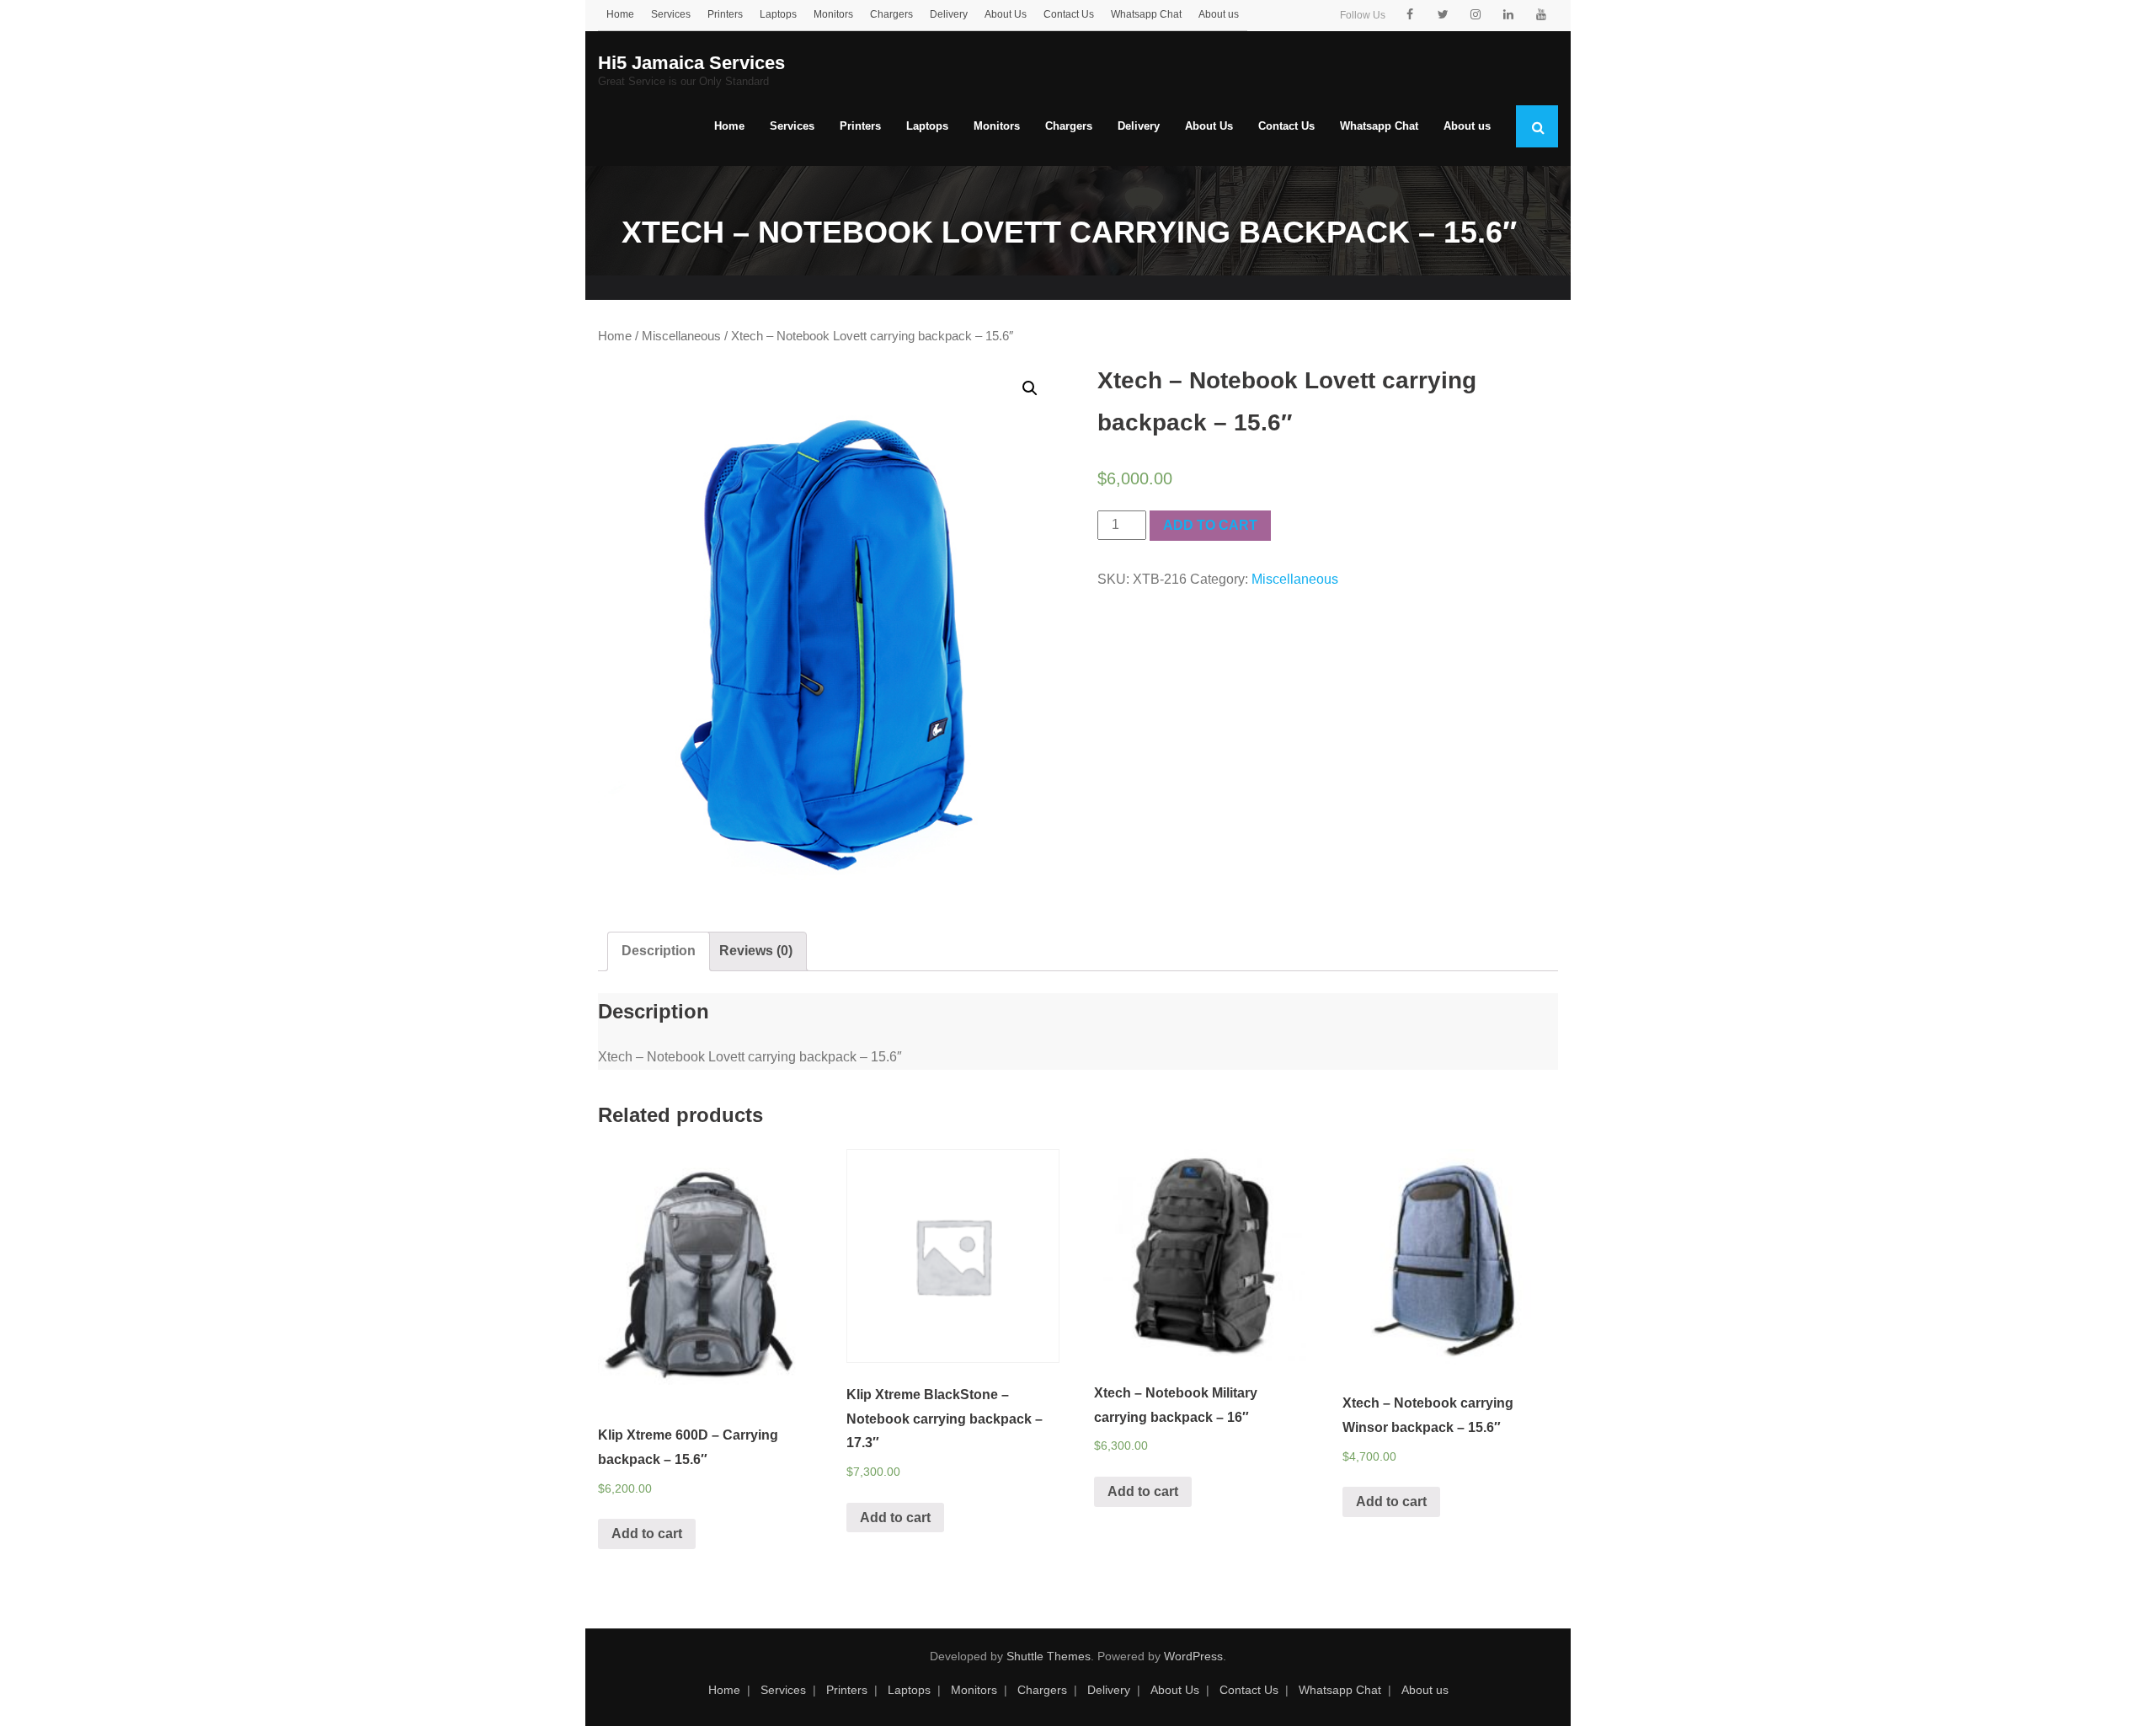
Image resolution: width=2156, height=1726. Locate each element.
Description (659, 951)
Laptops (778, 14)
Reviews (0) (756, 951)
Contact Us (1069, 14)
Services (671, 14)
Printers (725, 14)
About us (1219, 14)
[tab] (659, 951)
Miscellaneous (681, 336)
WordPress (1193, 1656)
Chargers (891, 14)
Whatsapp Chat (1146, 14)
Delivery (949, 14)
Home (620, 14)
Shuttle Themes (1049, 1656)
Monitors (833, 14)
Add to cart (1210, 525)
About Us (1006, 14)
